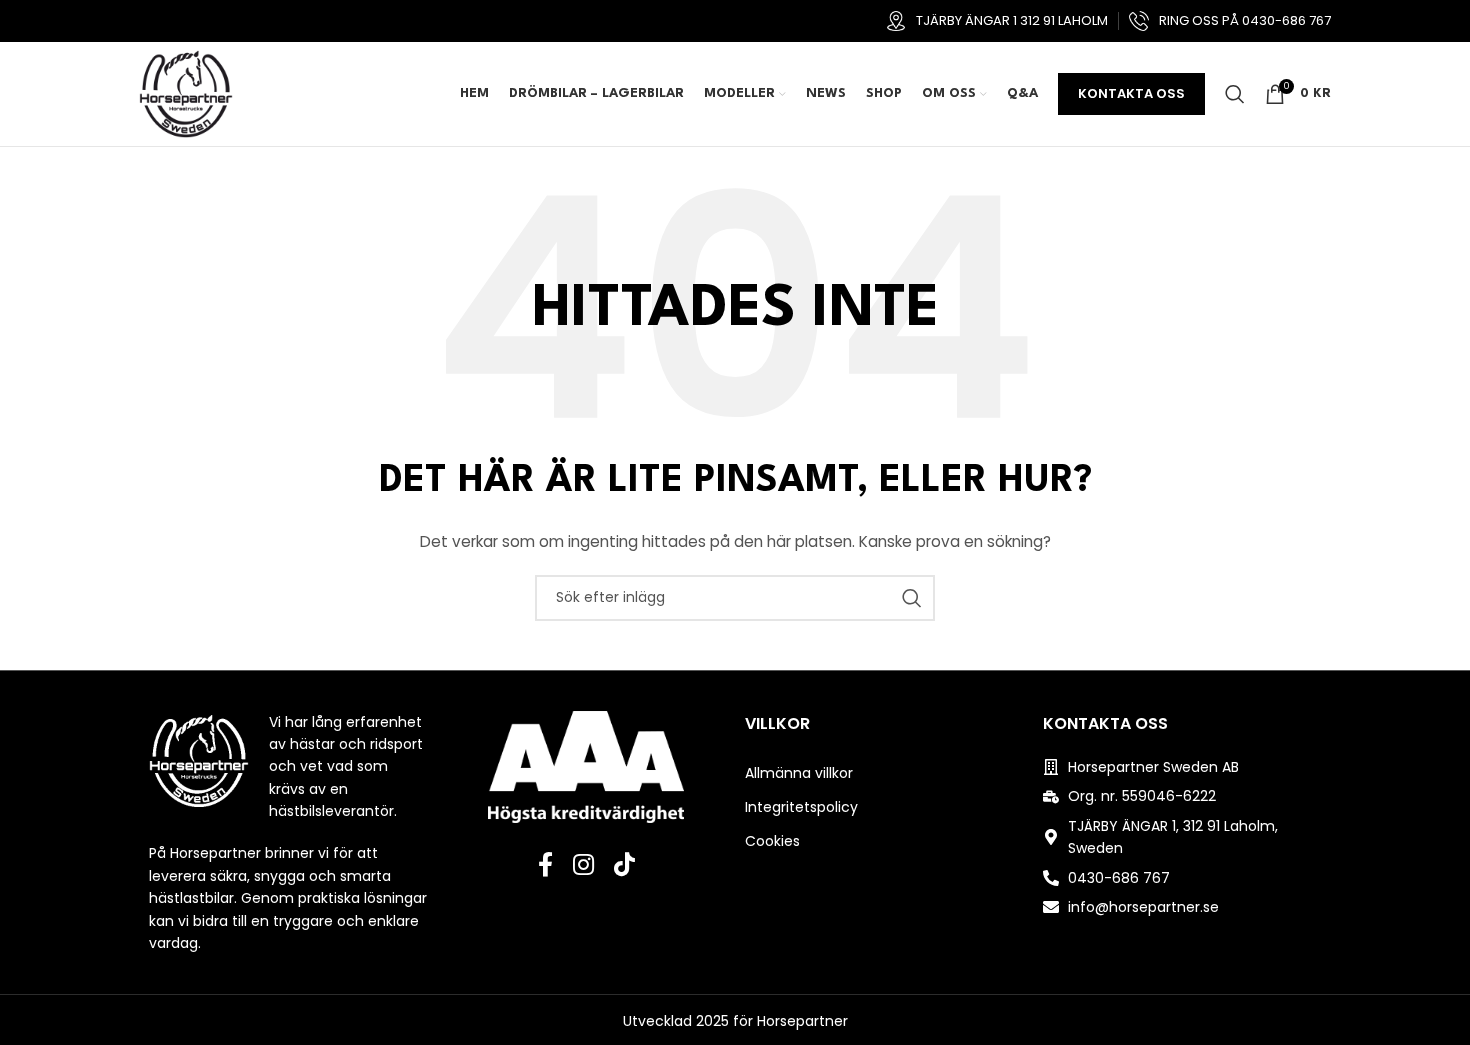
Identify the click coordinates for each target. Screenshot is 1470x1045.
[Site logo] (186, 93)
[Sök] (1235, 94)
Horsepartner (802, 1021)
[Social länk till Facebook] (545, 866)
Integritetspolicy (801, 807)
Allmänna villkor (799, 773)
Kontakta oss (1131, 93)
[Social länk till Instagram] (583, 866)
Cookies (772, 841)
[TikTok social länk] (624, 866)
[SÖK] (912, 598)
